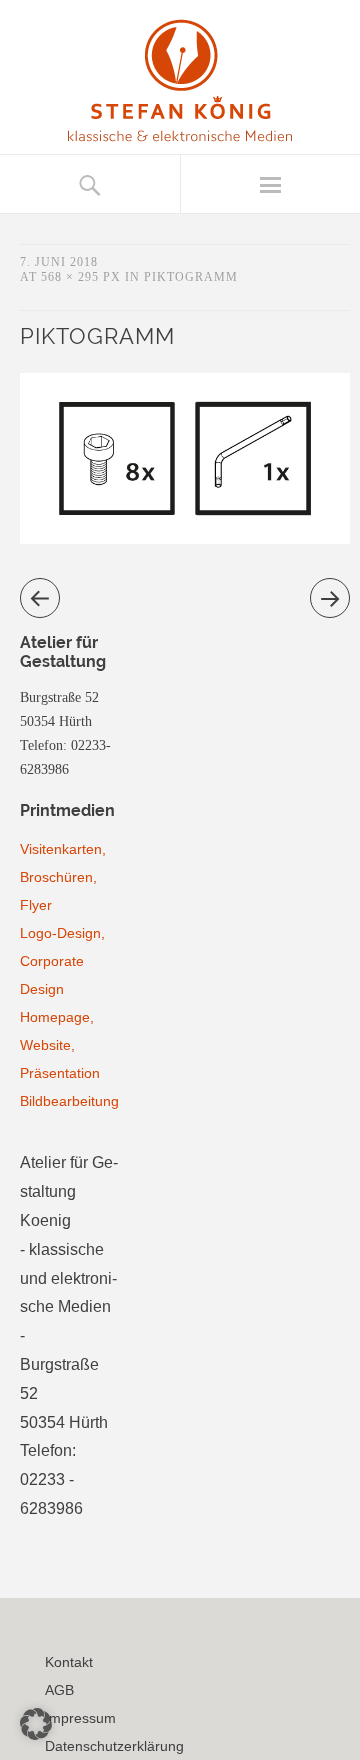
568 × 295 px (81, 277)
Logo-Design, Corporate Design (62, 961)
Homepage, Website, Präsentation (60, 1045)
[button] (36, 1724)
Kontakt (69, 1662)
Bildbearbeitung (69, 1101)
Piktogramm (191, 277)
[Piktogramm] (185, 538)
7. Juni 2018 (59, 262)
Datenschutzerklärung (114, 1746)
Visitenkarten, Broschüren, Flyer (63, 877)
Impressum (80, 1718)
